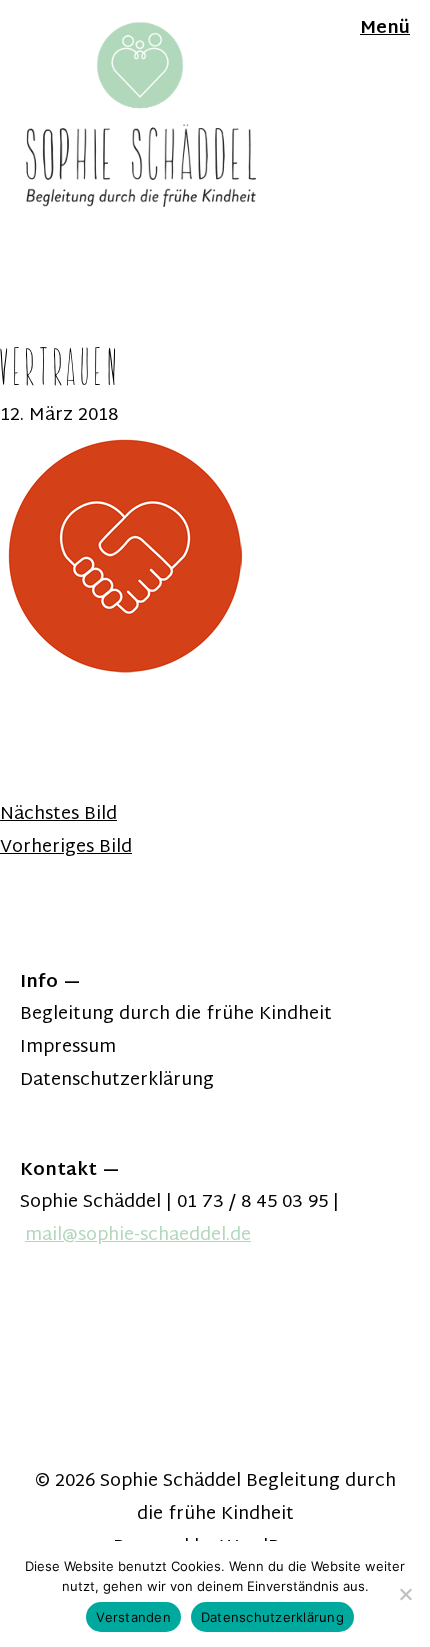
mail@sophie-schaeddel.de (138, 1235)
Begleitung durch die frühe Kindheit (176, 1014)
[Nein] (405, 1594)
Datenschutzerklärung (117, 1080)
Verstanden (133, 1617)
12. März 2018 (59, 415)
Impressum (68, 1047)
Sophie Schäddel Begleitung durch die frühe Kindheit (248, 1498)
